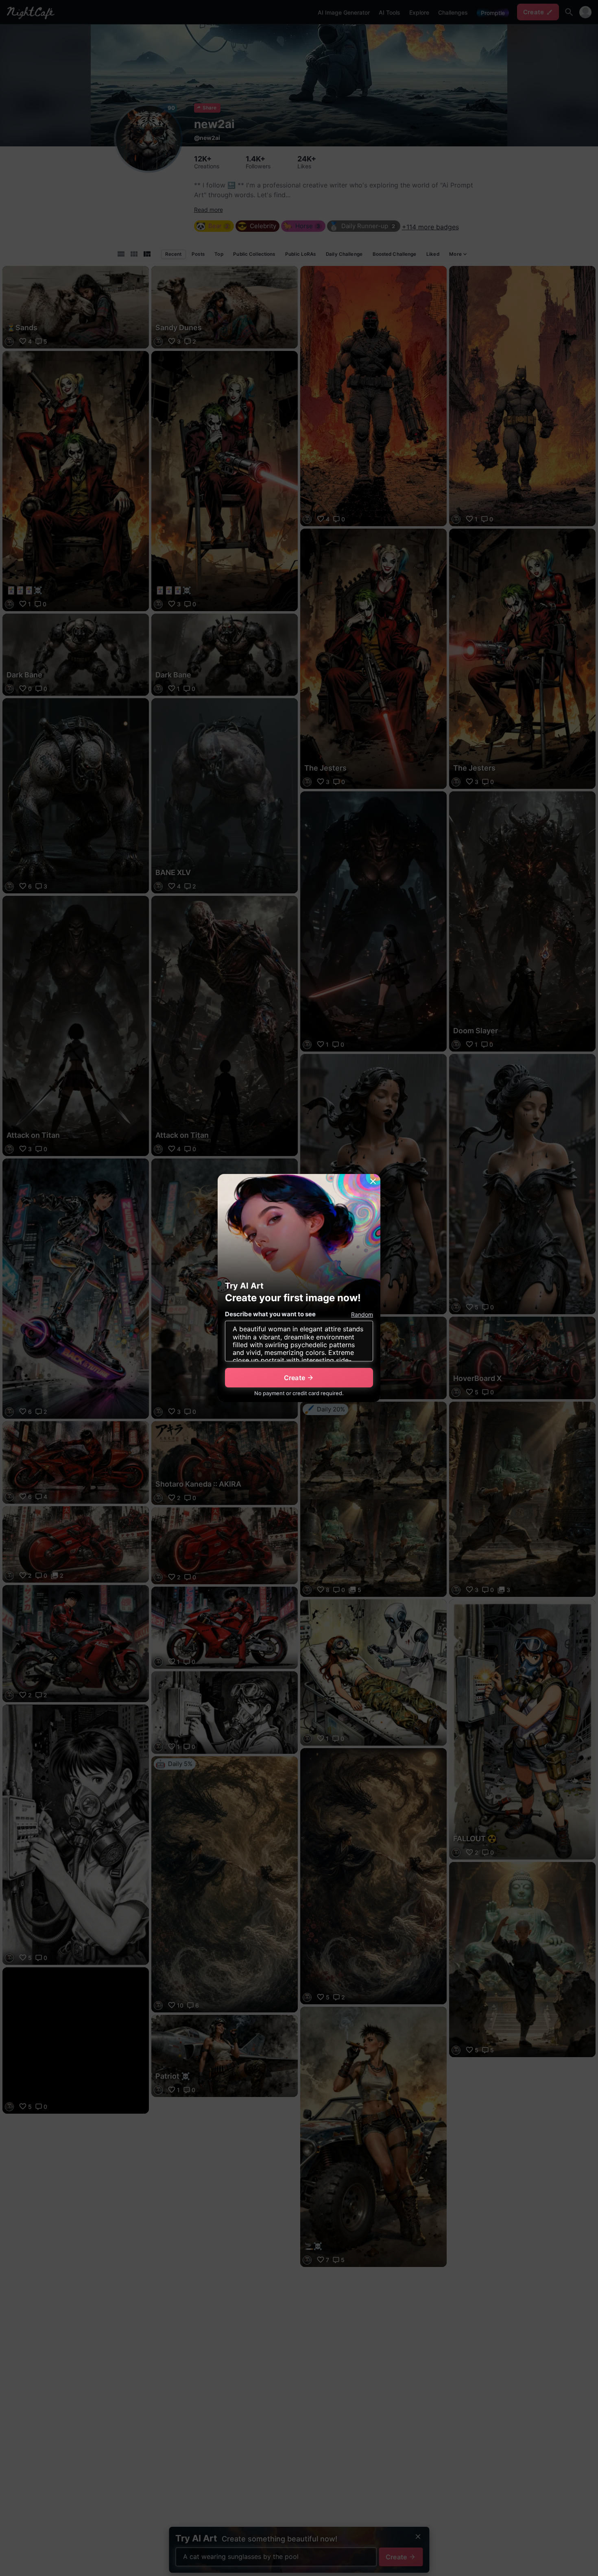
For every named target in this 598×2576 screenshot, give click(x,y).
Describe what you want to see (270, 1314)
